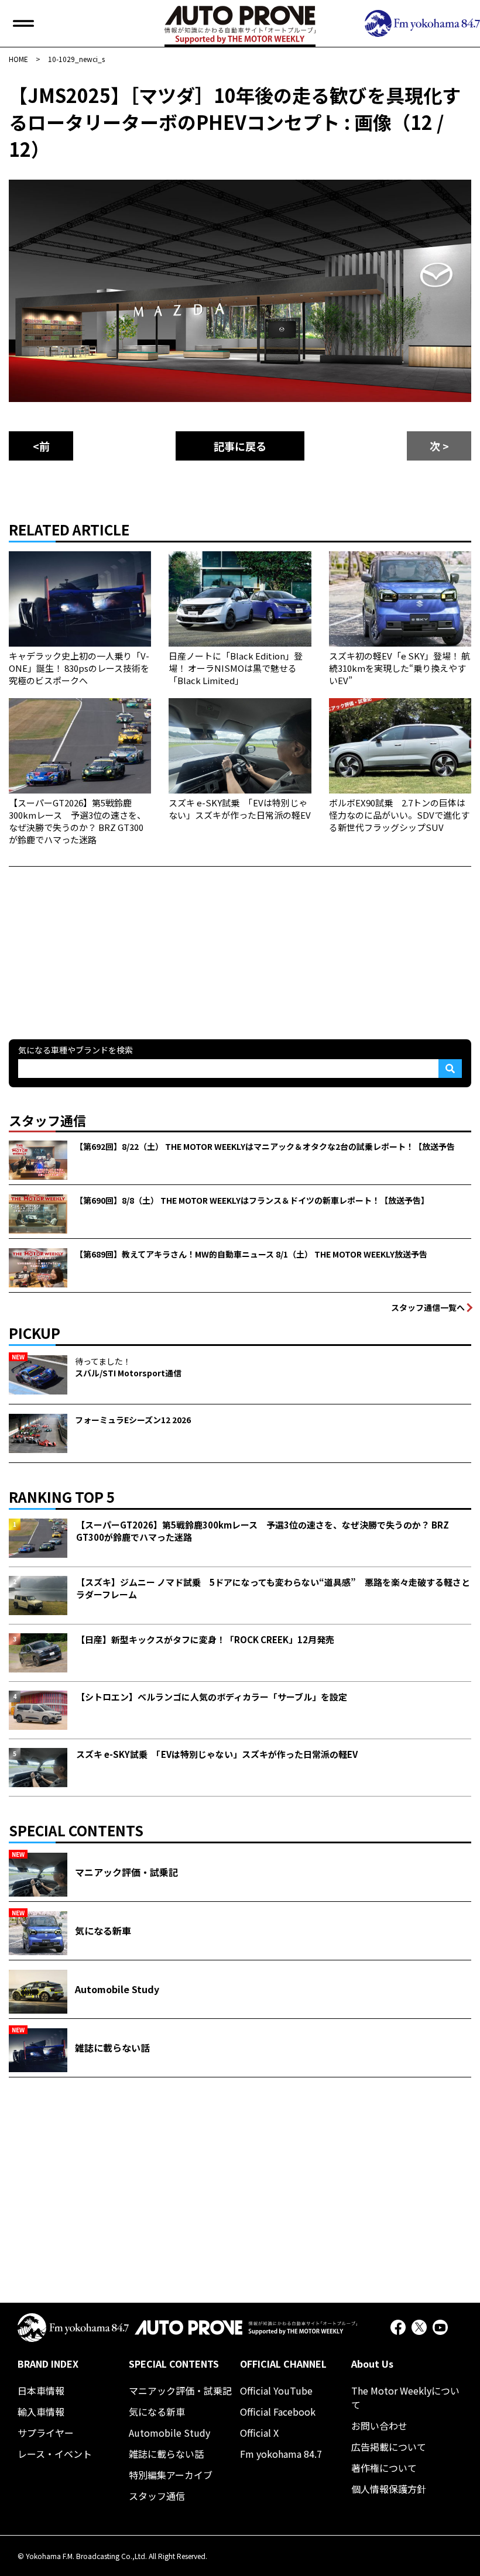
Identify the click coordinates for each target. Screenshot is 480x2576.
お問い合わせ (379, 2426)
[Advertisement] (97, 940)
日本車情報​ (41, 2390)
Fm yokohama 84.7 (281, 2454)
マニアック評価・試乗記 (180, 2390)
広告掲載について (389, 2447)
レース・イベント (55, 2454)
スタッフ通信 (157, 2496)
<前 (41, 446)
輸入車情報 (41, 2412)
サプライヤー (46, 2433)
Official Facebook (278, 2412)
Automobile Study (169, 2433)
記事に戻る (240, 446)
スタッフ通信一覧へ (428, 1307)
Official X (259, 2433)
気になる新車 (157, 2412)
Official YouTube (276, 2390)
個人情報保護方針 (389, 2489)
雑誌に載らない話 (166, 2454)
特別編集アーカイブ (171, 2475)
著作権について (384, 2468)
